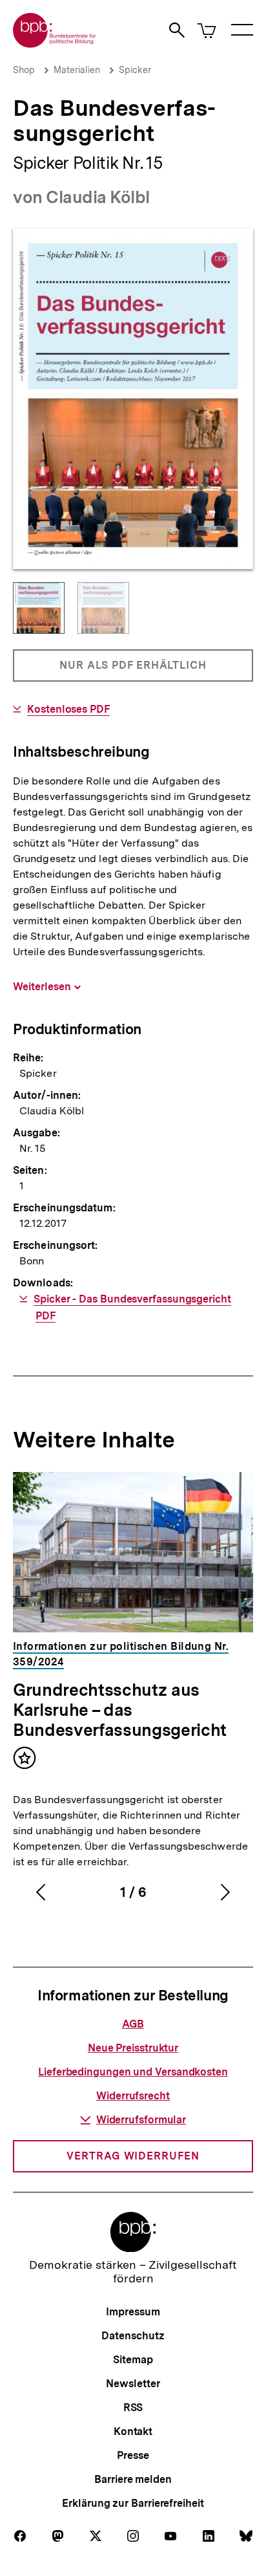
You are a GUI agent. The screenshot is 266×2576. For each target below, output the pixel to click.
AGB (133, 2024)
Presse (133, 2455)
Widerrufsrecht (133, 2096)
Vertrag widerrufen (133, 2156)
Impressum (133, 2312)
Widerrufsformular (141, 2120)
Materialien (77, 70)
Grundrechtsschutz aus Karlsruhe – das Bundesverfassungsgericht (120, 1710)
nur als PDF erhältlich (133, 670)
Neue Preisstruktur (133, 2048)
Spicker (135, 70)
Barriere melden (133, 2479)
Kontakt (133, 2431)
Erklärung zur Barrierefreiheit (133, 2503)
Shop (24, 70)
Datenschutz (133, 2336)
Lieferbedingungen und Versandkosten (133, 2072)
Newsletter (133, 2384)
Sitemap (133, 2360)
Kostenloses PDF (68, 709)
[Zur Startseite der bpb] (55, 44)
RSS (133, 2408)
